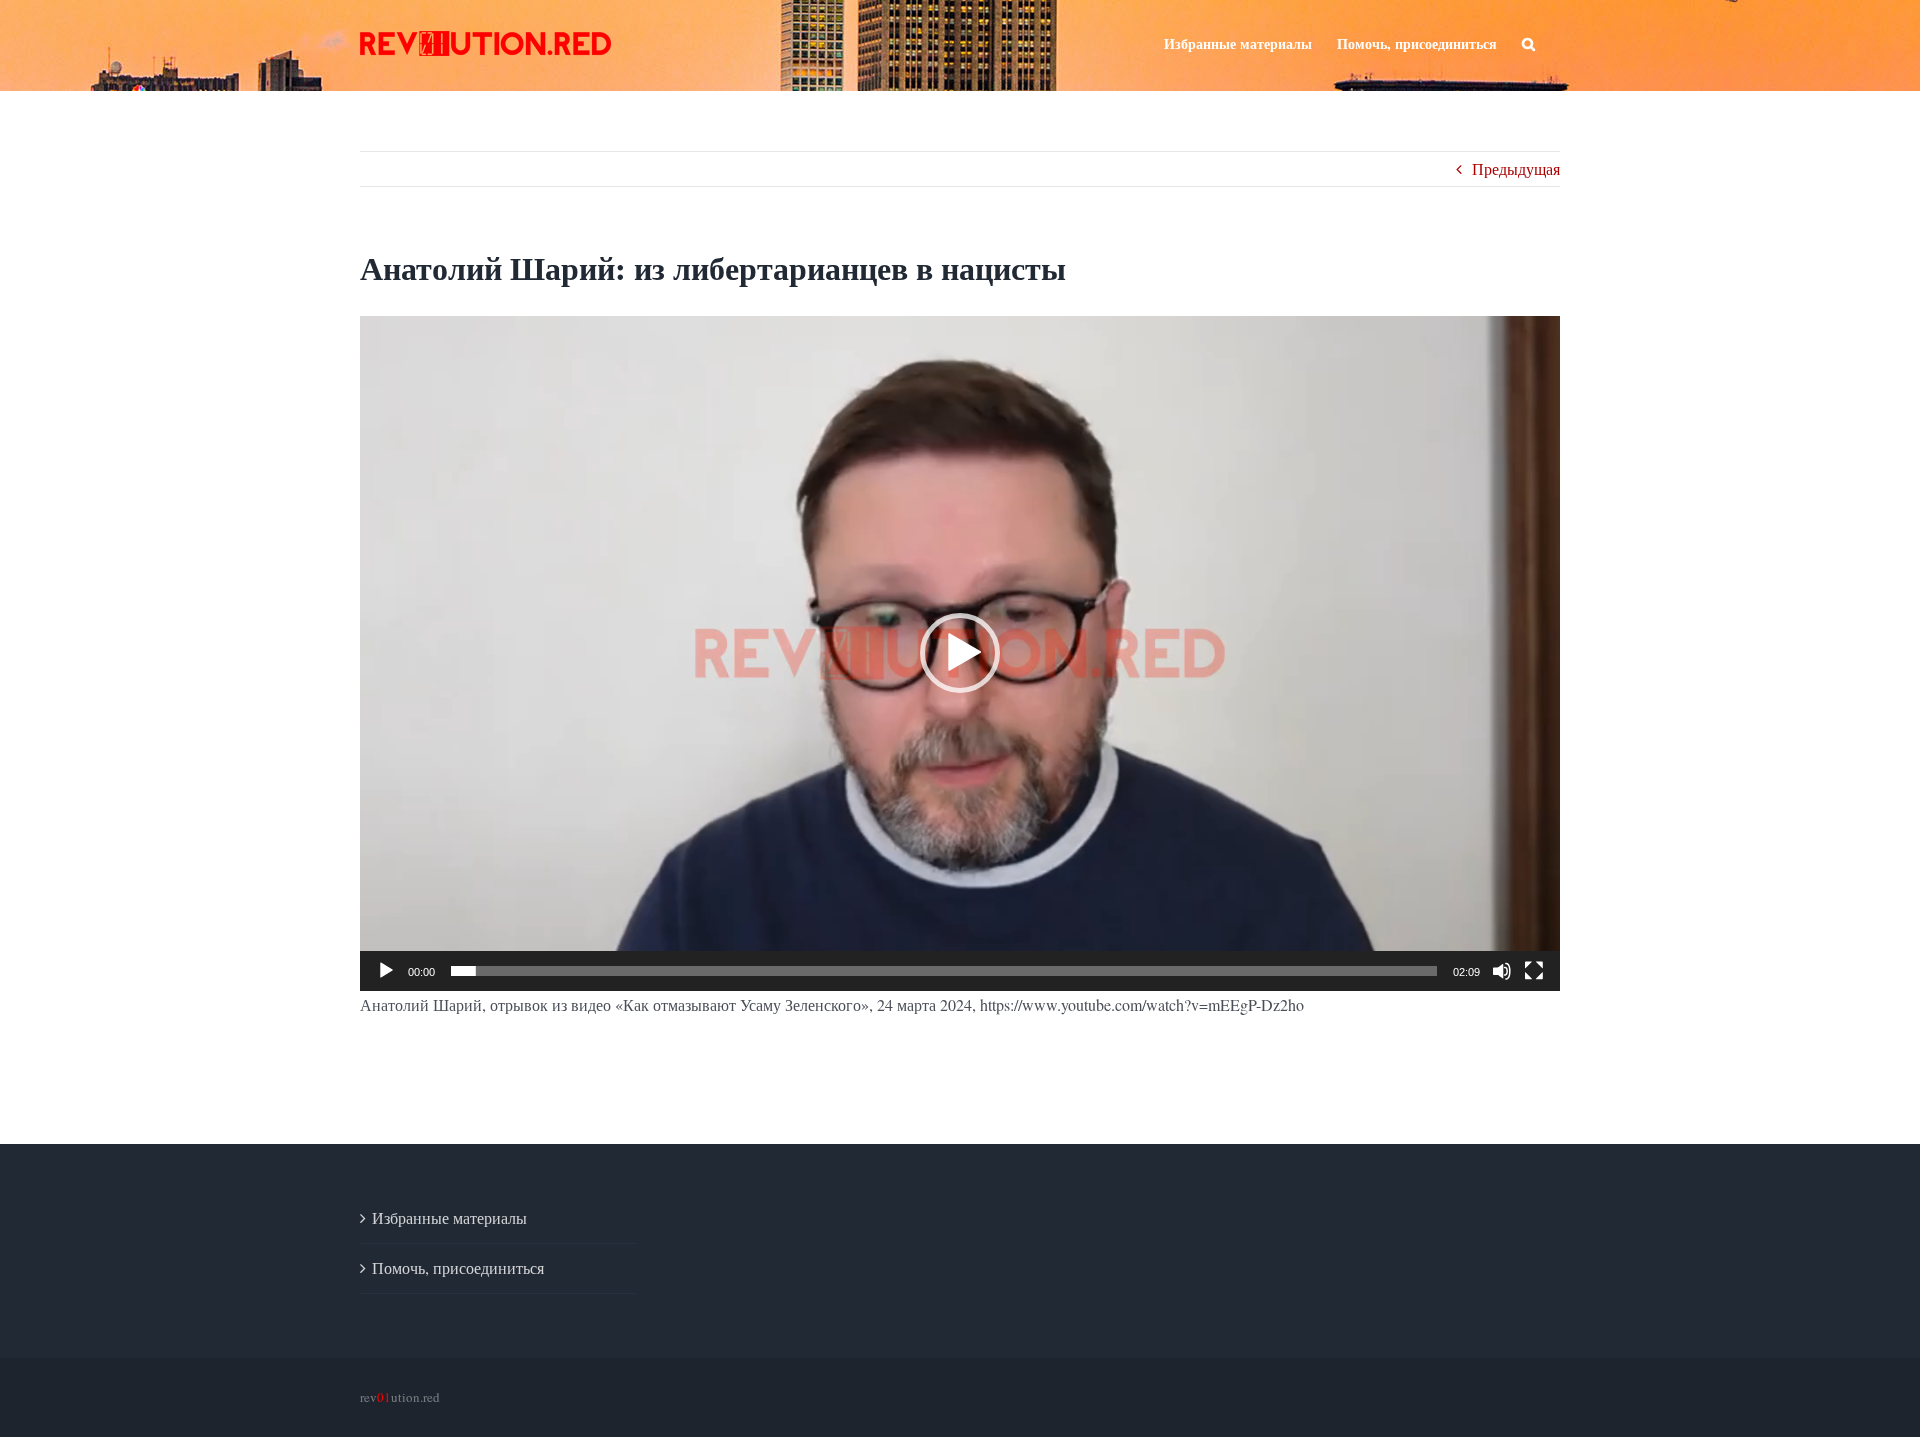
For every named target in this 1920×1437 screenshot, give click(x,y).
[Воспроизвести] (386, 971)
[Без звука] (1502, 971)
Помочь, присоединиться (458, 1267)
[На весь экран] (1534, 971)
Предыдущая (1516, 168)
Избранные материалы (449, 1217)
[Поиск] (1528, 42)
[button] (960, 653)
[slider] (944, 971)
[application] (960, 653)
